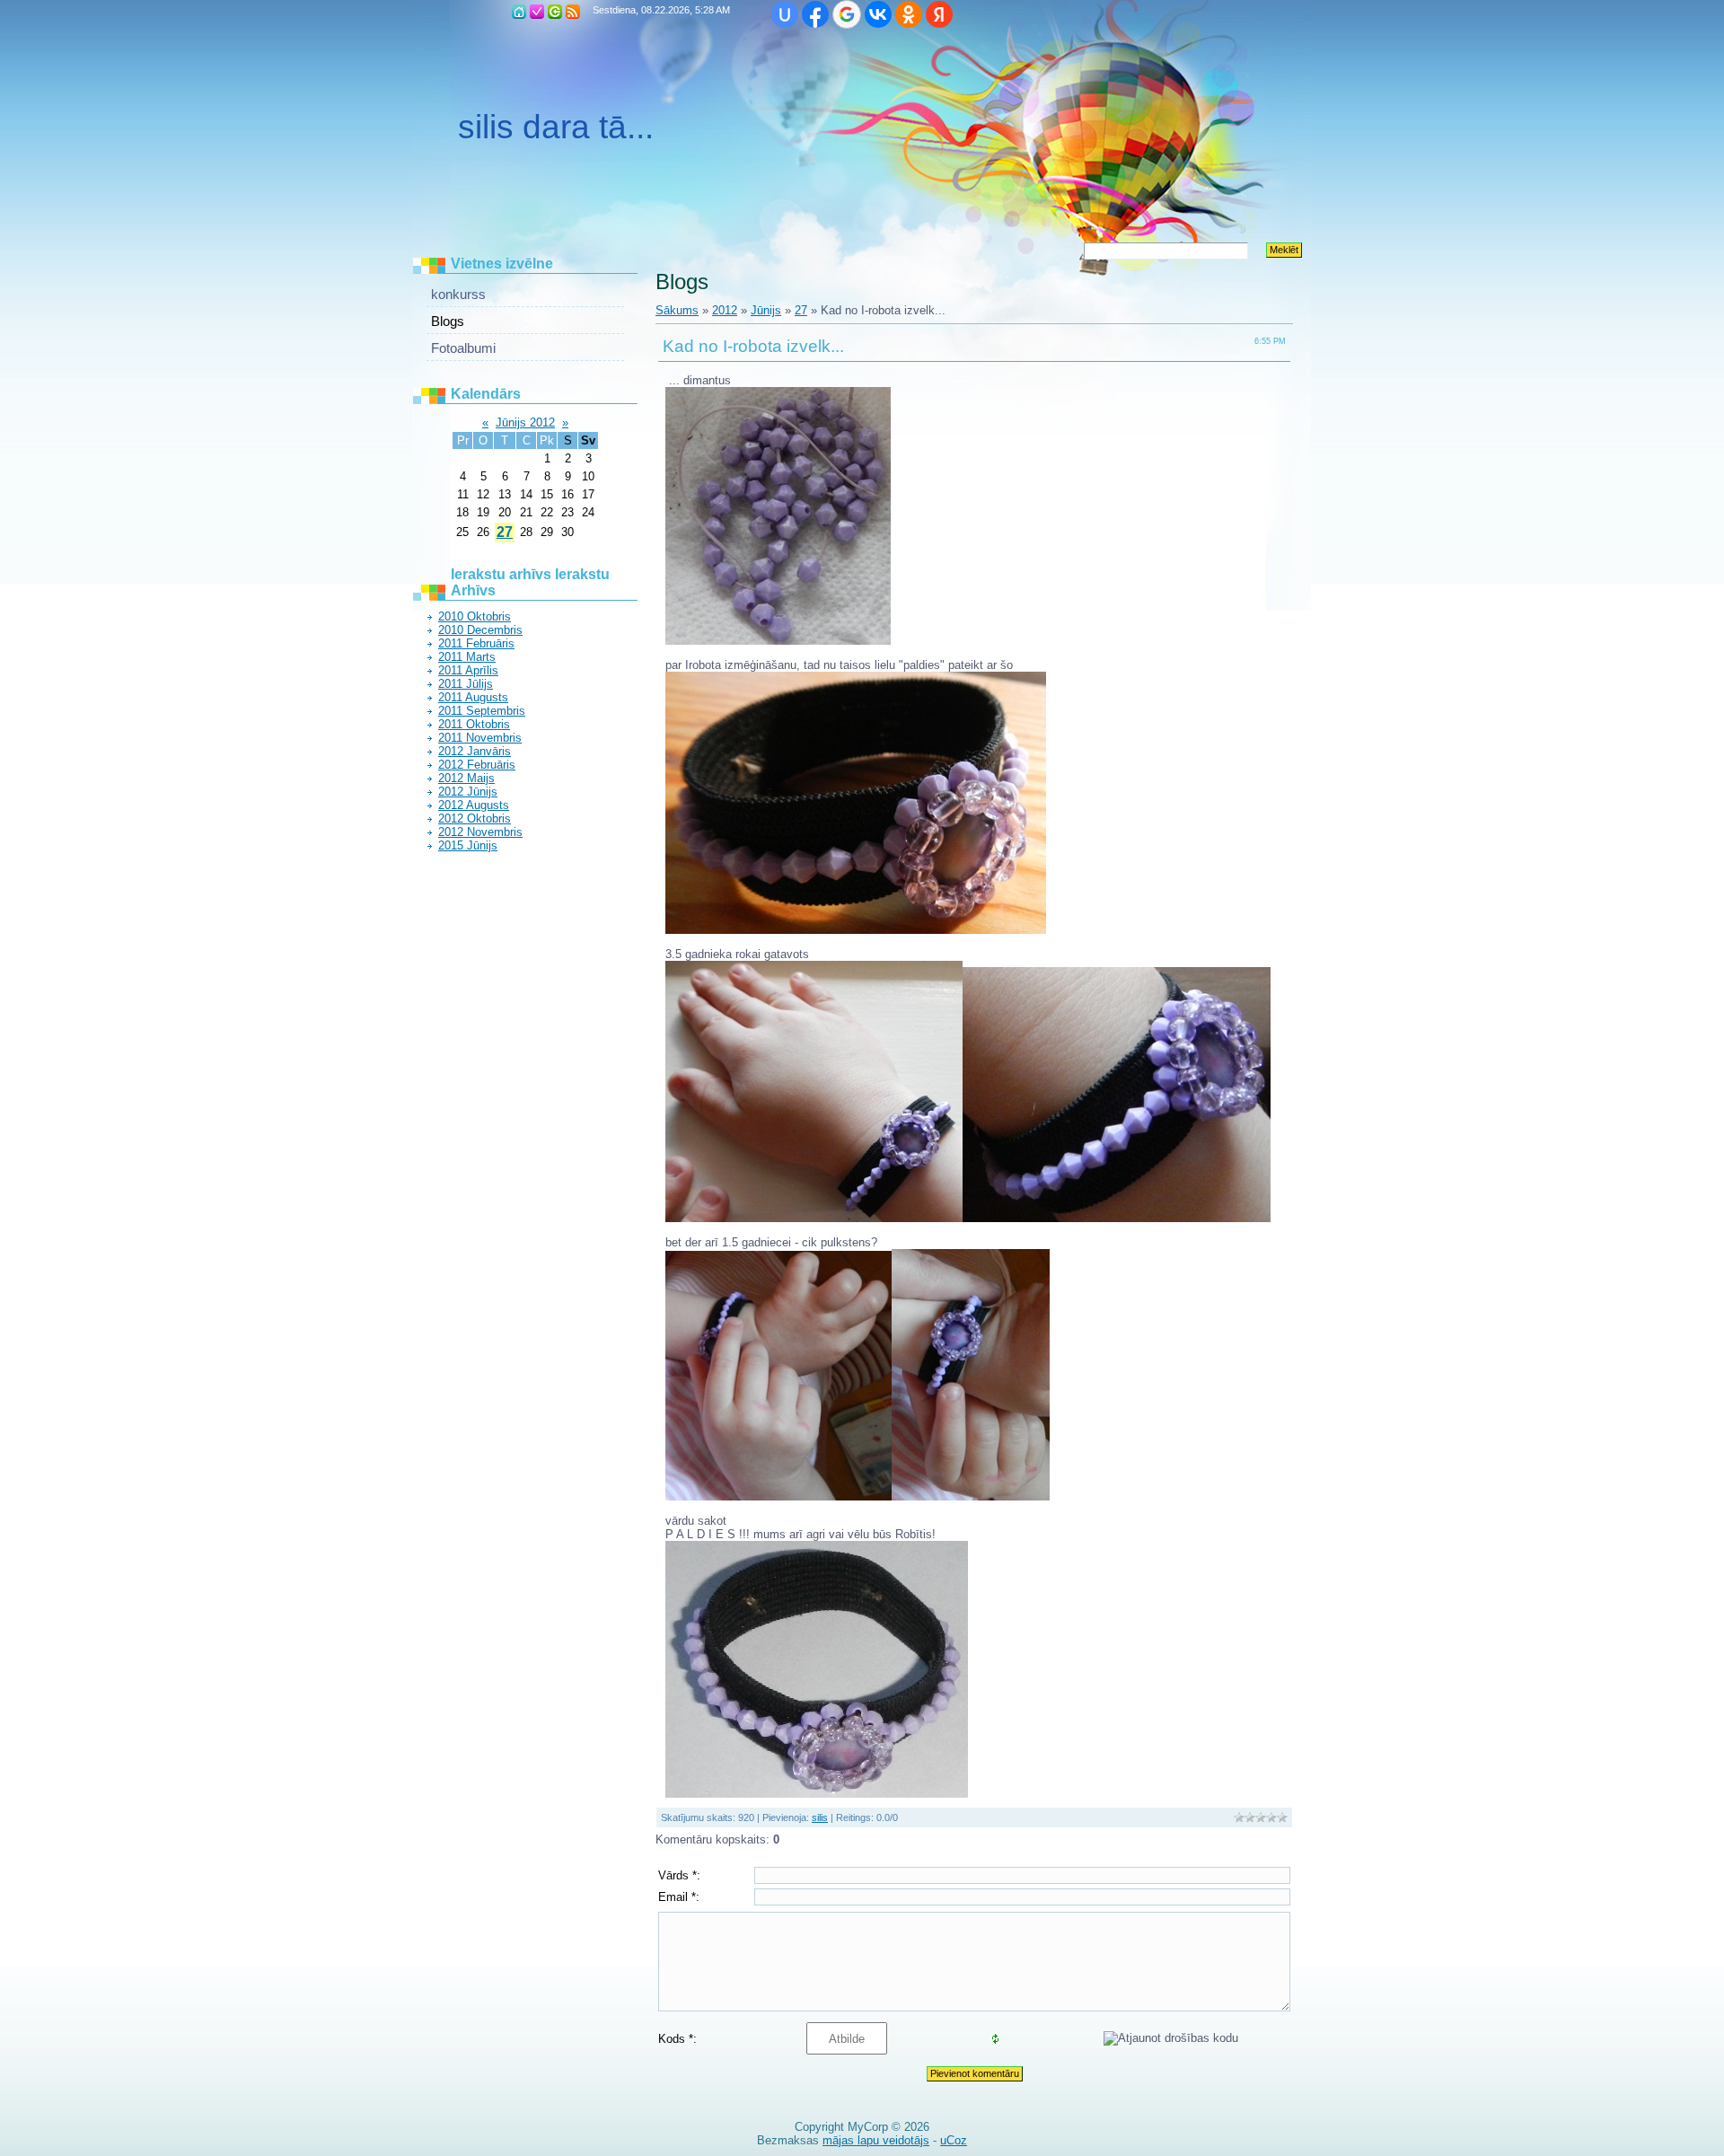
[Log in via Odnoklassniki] (909, 14)
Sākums (519, 12)
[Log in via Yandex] (939, 14)
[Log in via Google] (847, 14)
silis (820, 1817)
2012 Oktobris (475, 818)
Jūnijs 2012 (525, 422)
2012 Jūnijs (468, 792)
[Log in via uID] (785, 14)
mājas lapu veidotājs (876, 2140)
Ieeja (555, 12)
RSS (573, 12)
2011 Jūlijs (466, 684)
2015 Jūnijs (468, 845)
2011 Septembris (482, 711)
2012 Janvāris (475, 751)
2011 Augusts (473, 697)
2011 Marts (467, 657)
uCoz (954, 2140)
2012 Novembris (480, 832)
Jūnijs (766, 310)
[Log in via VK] (878, 14)
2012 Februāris (477, 765)
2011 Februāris (476, 643)
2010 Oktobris (475, 616)
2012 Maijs (466, 778)
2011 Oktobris (474, 724)
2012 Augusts (474, 805)
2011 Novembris (480, 738)
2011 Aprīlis (468, 670)
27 (505, 532)
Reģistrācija (537, 12)
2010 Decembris (480, 630)
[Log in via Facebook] (815, 14)
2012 (725, 310)
